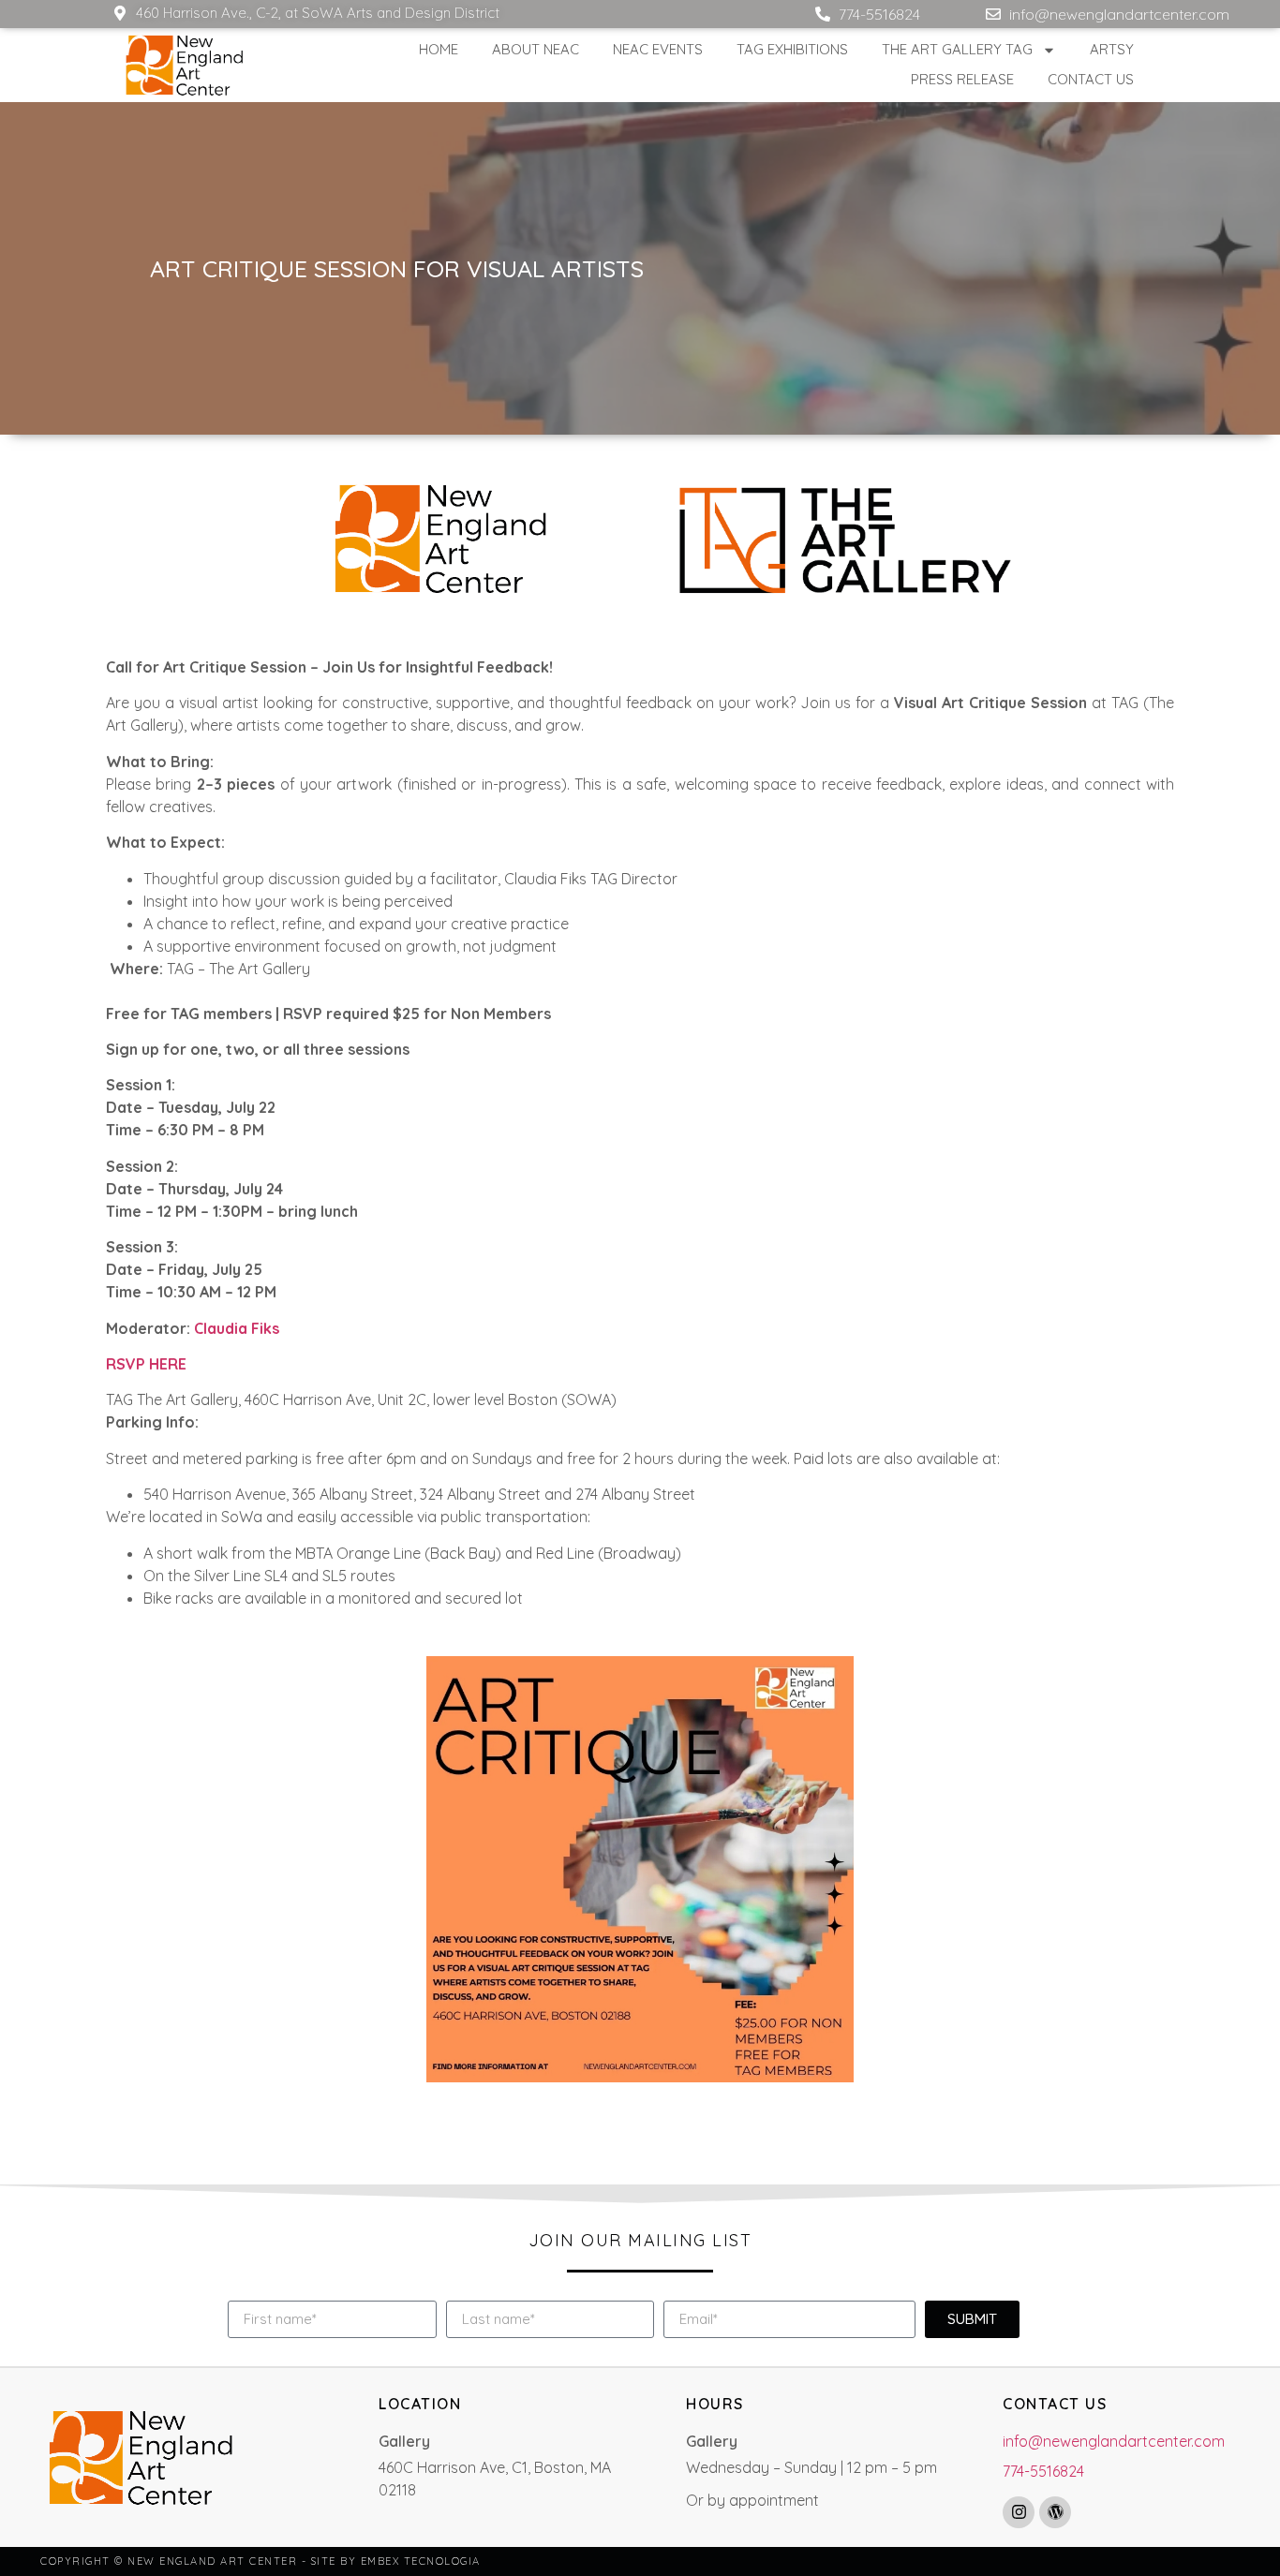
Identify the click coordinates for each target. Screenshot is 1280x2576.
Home (439, 49)
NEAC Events (658, 49)
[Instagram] (1019, 2512)
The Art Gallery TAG (957, 49)
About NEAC (536, 49)
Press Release (962, 79)
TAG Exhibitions (792, 49)
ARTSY (1112, 49)
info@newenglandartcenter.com (1114, 2441)
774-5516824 (1043, 2471)
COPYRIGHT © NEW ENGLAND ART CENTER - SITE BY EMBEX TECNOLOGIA (260, 2561)
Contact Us (1091, 79)
